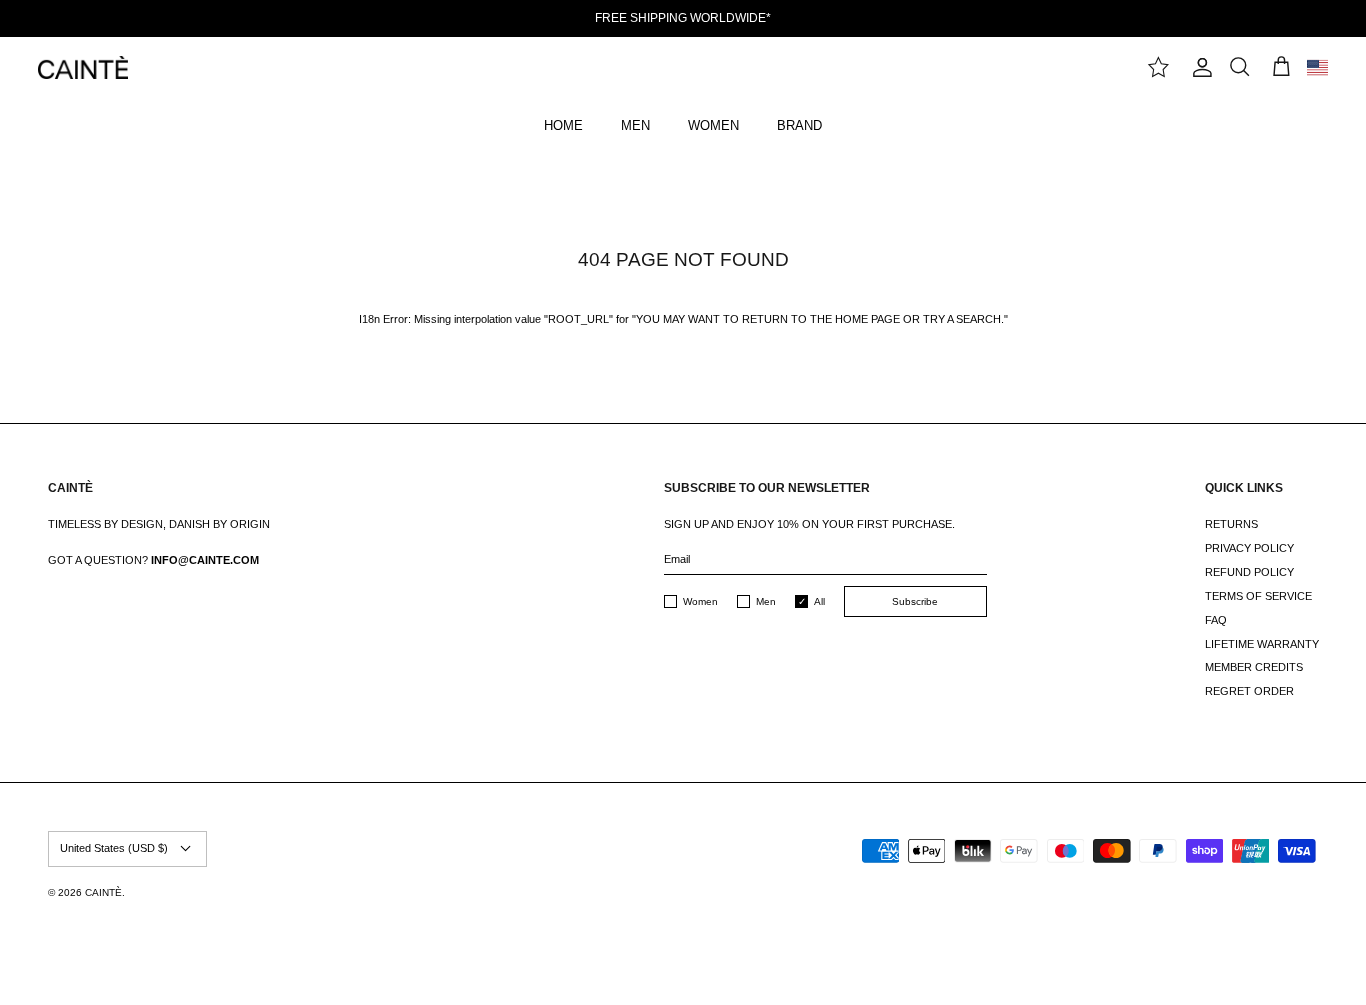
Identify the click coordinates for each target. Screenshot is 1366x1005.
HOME (563, 125)
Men (766, 601)
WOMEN (713, 125)
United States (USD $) (114, 848)
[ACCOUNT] (1199, 67)
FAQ (1216, 620)
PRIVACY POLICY (1249, 548)
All (819, 601)
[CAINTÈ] (83, 67)
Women (700, 601)
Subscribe (915, 601)
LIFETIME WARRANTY (1262, 644)
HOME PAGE (867, 319)
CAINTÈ (103, 892)
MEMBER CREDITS (1254, 667)
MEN (635, 125)
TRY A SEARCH (962, 319)
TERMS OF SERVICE (1258, 596)
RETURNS (1231, 524)
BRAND (799, 125)
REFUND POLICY (1249, 572)
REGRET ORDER (1249, 691)
